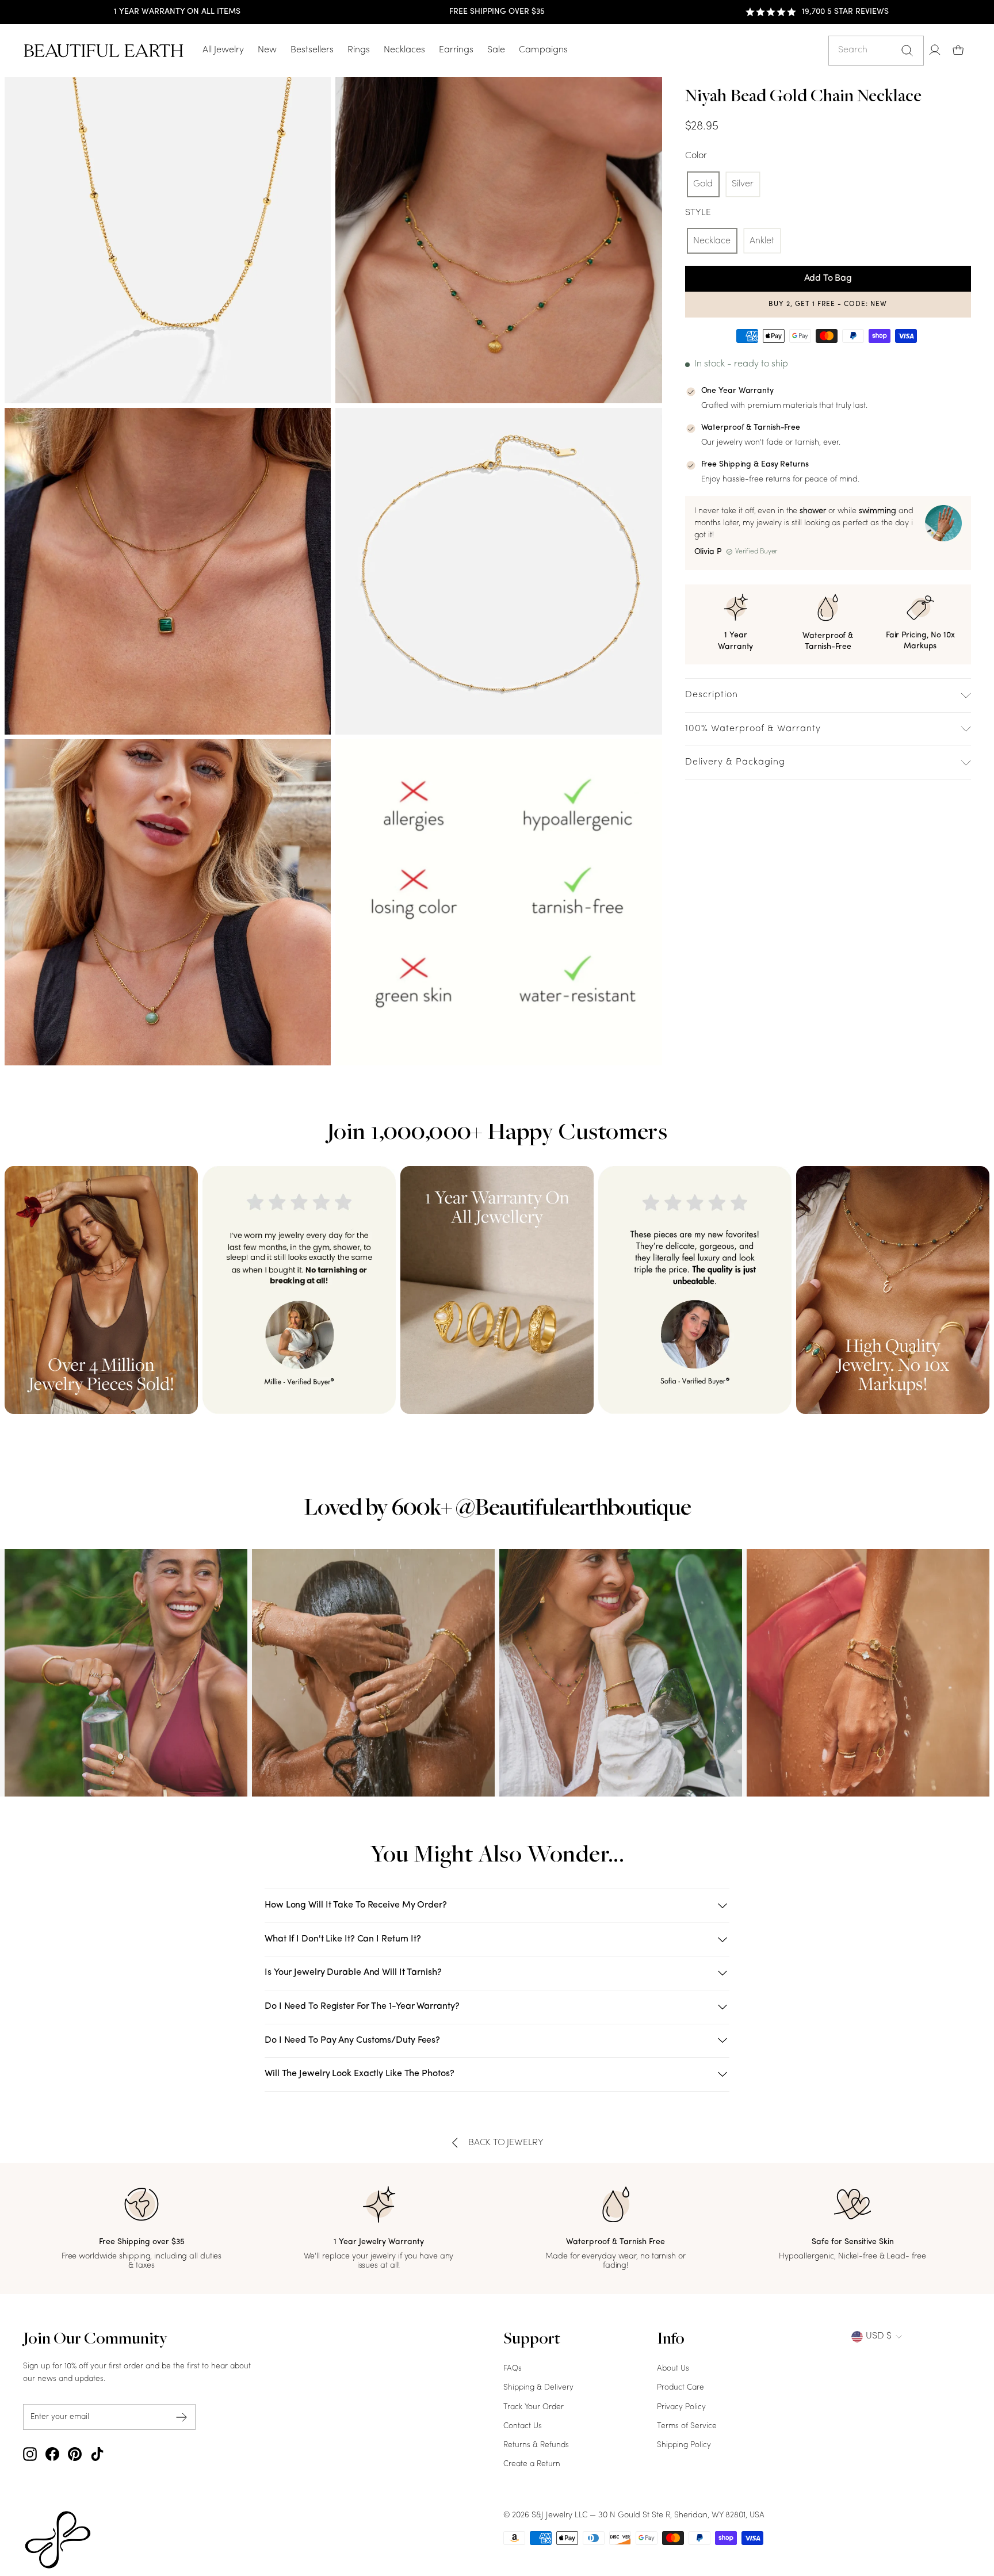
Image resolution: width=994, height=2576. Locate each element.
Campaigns (543, 50)
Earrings (456, 50)
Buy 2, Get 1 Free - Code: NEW (828, 304)
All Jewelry (223, 50)
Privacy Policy (681, 2407)
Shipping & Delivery (538, 2388)
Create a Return (532, 2464)
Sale (496, 50)
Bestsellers (312, 50)
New (267, 50)
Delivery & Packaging (735, 762)
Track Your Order (534, 2407)
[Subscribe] (182, 2417)
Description (712, 695)
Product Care (680, 2388)
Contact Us (523, 2426)
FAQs (513, 2369)
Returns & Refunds (536, 2445)
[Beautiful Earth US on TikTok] (97, 2454)
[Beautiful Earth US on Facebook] (52, 2454)
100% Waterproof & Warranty (753, 729)
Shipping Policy (684, 2445)
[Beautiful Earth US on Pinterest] (75, 2454)
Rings (359, 50)
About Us (673, 2369)
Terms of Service (687, 2426)
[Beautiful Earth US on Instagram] (30, 2454)
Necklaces (404, 50)
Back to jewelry (506, 2143)
